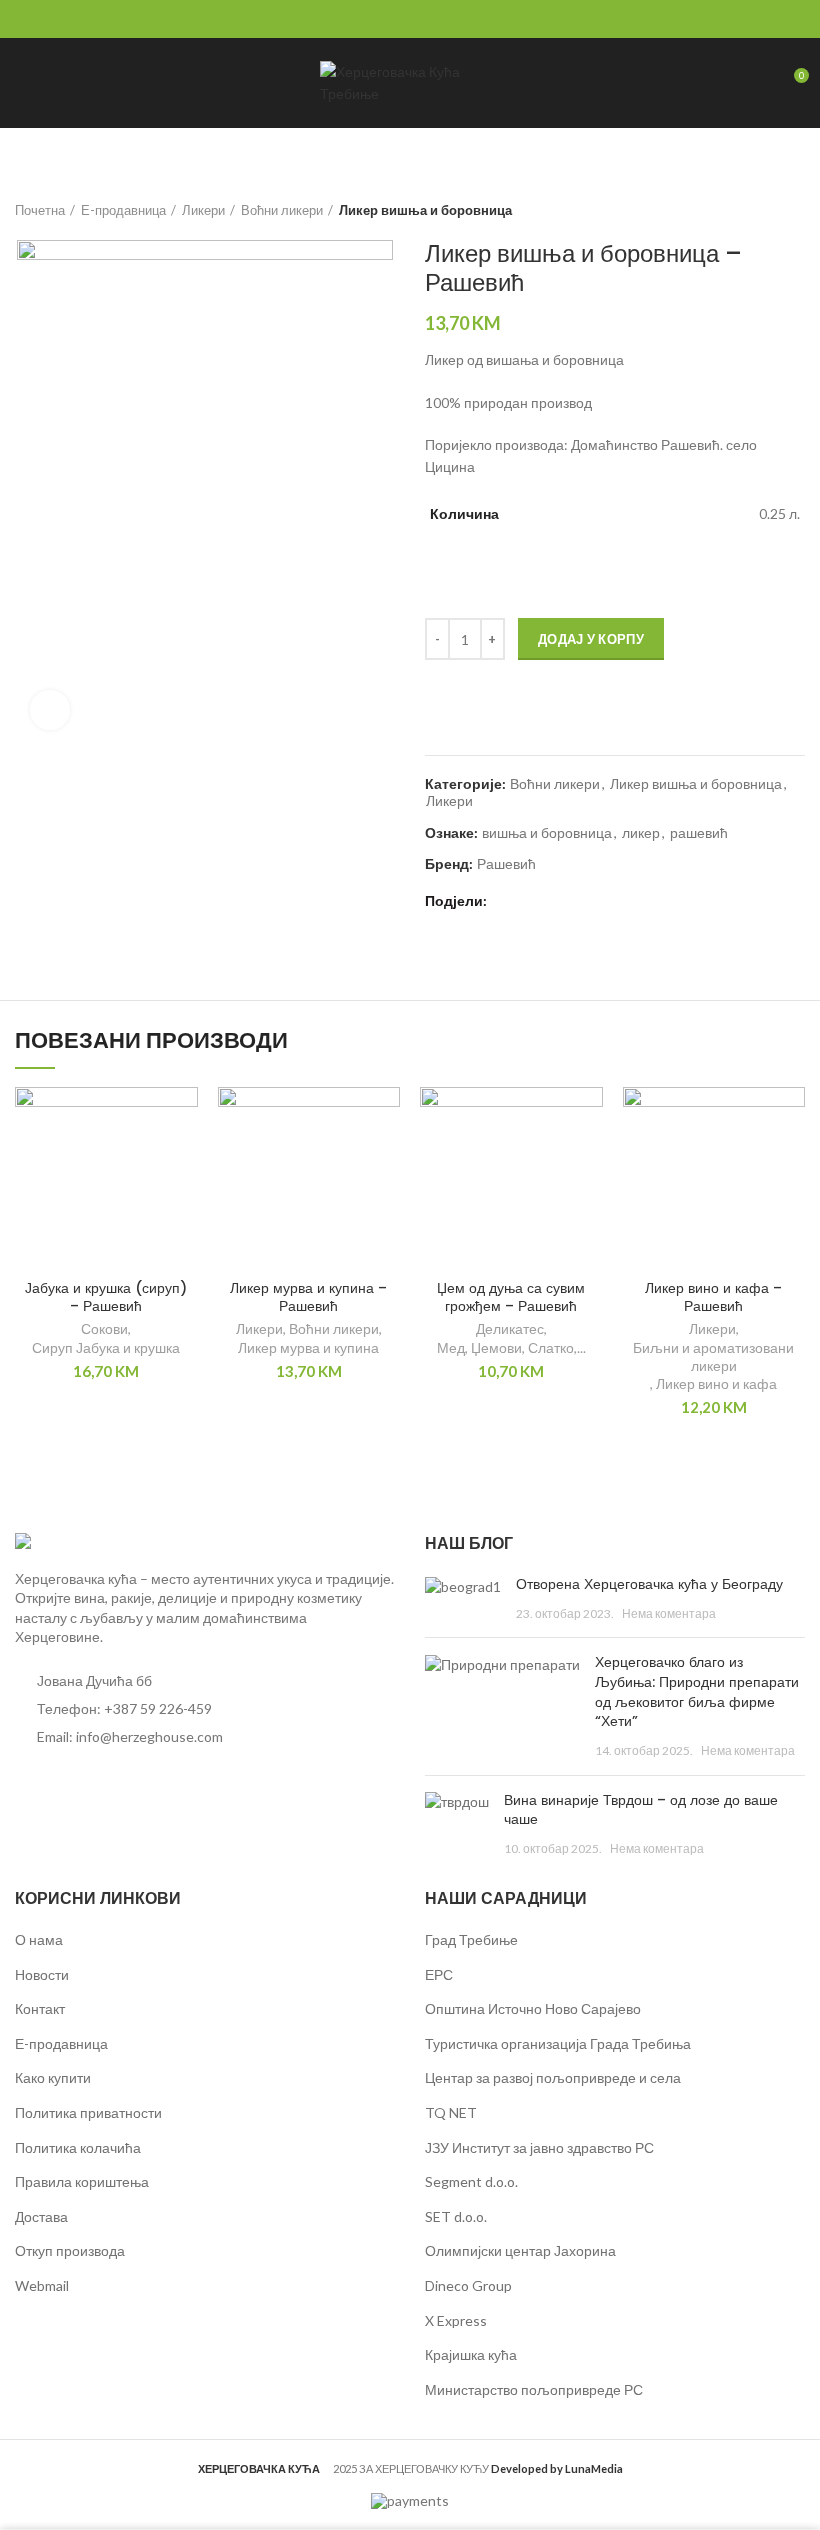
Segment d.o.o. (471, 2181)
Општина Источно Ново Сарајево (533, 2008)
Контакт (40, 2008)
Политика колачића (78, 2147)
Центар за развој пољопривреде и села (553, 2077)
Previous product (755, 210)
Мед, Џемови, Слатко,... (511, 1347)
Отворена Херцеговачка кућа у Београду (649, 1584)
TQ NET (451, 2112)
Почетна (40, 210)
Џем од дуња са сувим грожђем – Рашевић (511, 1297)
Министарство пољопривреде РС (534, 2389)
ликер (641, 833)
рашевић (699, 833)
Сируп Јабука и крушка (106, 1347)
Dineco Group (468, 2285)
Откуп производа (70, 2250)
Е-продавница (123, 210)
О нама (39, 1939)
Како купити (53, 2077)
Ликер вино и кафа (716, 1383)
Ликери (203, 210)
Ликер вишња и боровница (425, 210)
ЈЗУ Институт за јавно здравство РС (539, 2147)
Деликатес (510, 1328)
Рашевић (506, 864)
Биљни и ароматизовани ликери (713, 1356)
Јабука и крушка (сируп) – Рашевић (106, 1297)
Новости (42, 1974)
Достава (41, 2216)
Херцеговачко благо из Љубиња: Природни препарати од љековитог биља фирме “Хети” (697, 1691)
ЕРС (439, 1974)
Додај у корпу (591, 639)
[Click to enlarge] (50, 710)
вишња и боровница (547, 833)
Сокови (104, 1328)
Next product (795, 210)
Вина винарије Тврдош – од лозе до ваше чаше (641, 1810)
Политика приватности (88, 2112)
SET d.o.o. (456, 2216)
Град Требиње (471, 1939)
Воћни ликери (282, 210)
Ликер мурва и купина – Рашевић (308, 1297)
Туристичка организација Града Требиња (558, 2043)
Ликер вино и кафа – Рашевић (713, 1297)
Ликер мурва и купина (308, 1347)
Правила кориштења (82, 2181)
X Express (456, 2320)
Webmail (42, 2285)
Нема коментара (669, 1613)
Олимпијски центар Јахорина (520, 2250)
